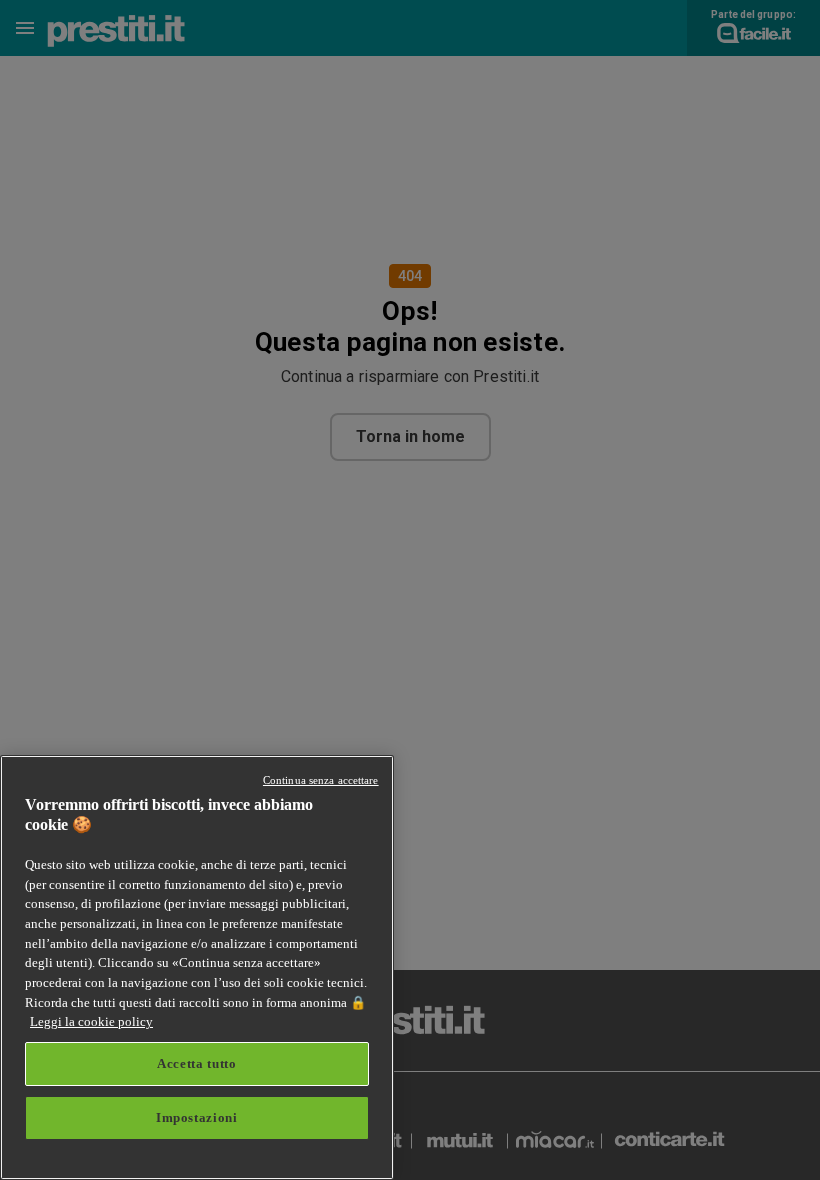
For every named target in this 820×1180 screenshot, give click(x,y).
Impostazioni (197, 1117)
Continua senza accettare (321, 780)
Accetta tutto (197, 1063)
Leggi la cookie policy (91, 1021)
